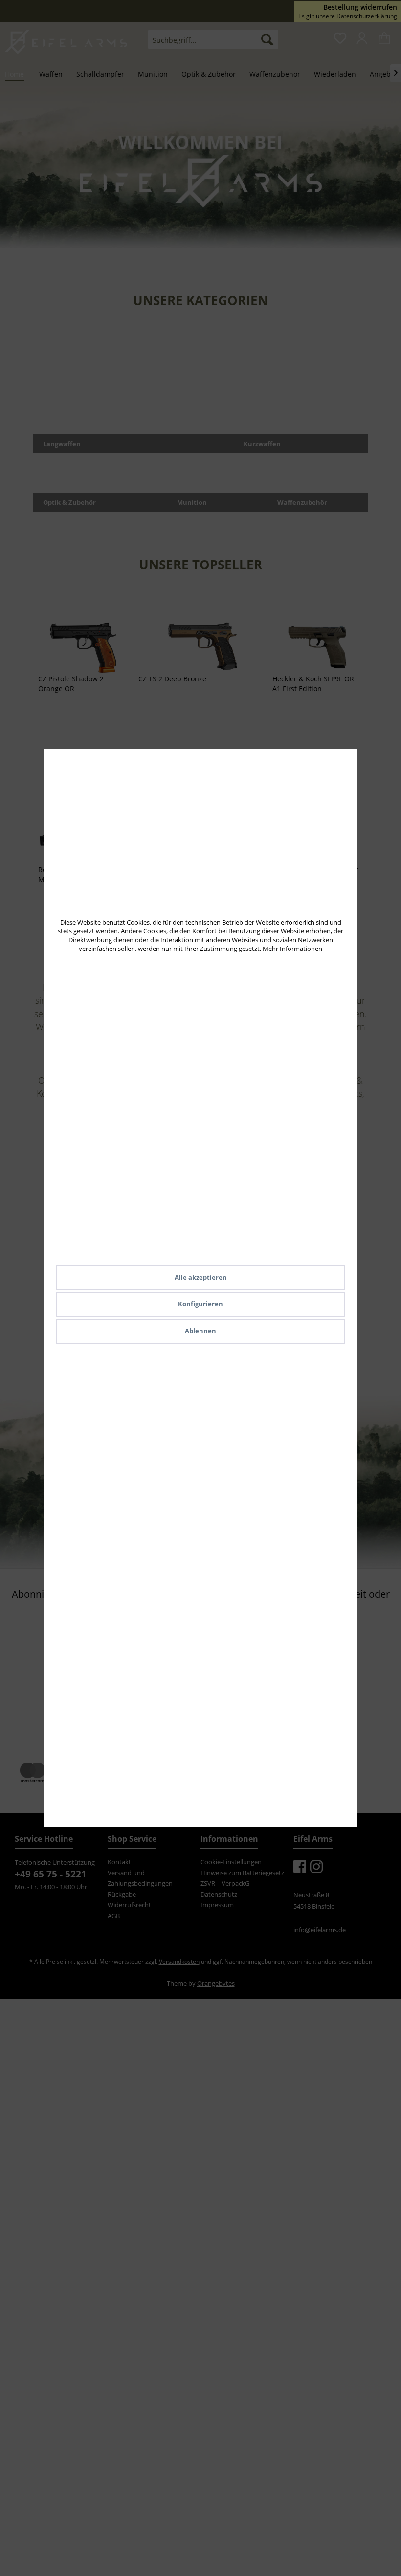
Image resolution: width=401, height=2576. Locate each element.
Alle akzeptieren (201, 1277)
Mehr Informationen (292, 949)
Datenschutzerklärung (367, 16)
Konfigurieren (200, 1304)
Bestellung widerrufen (360, 7)
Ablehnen (200, 1331)
